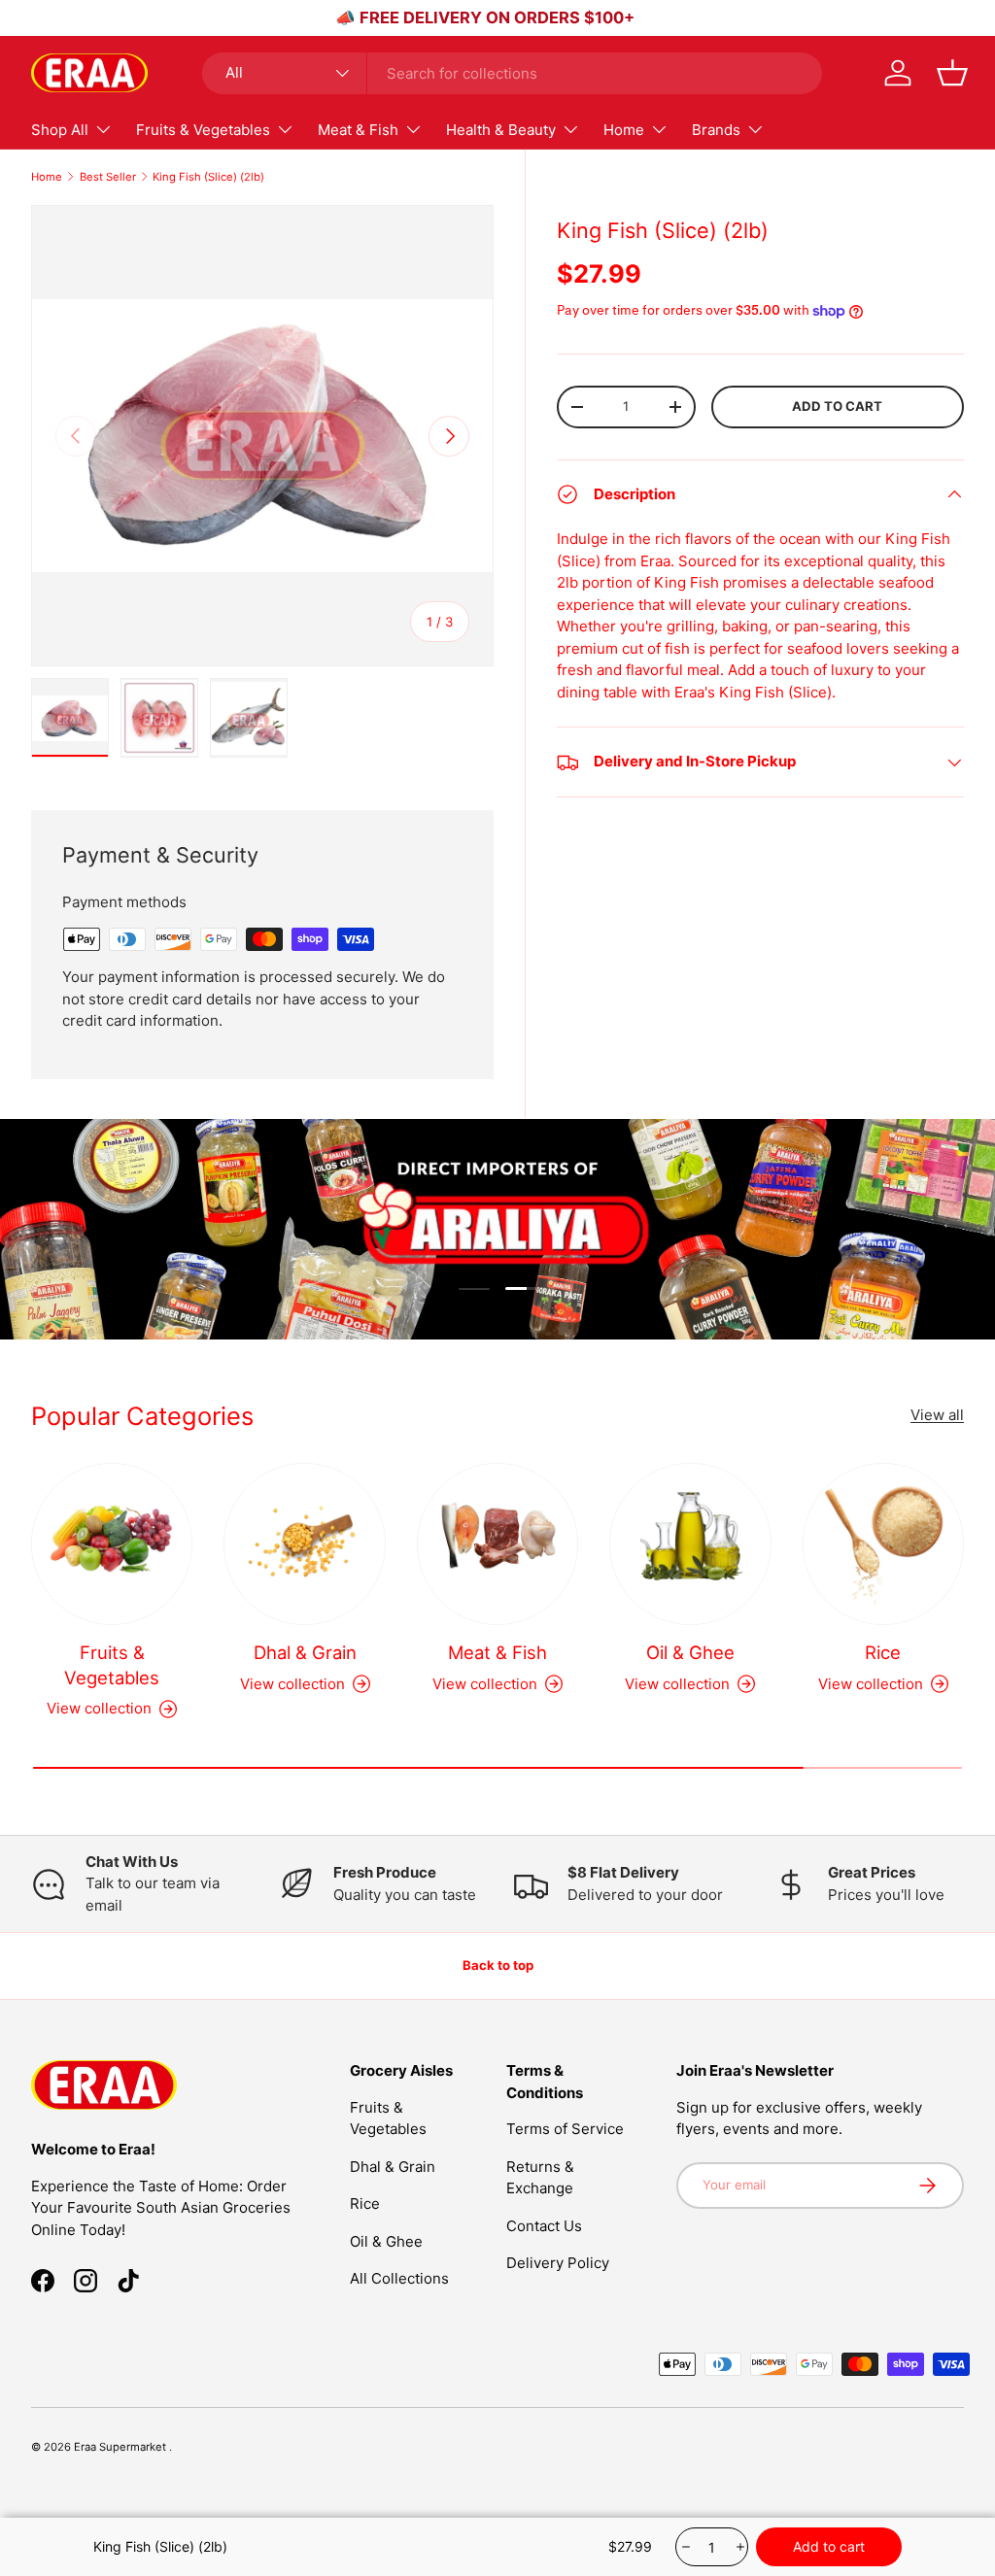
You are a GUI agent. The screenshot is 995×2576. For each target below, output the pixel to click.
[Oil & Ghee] (690, 1543)
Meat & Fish (497, 1652)
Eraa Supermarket (121, 2447)
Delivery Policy (558, 2263)
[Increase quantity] (739, 2547)
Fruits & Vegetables (112, 1665)
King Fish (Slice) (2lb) (208, 177)
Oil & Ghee (690, 1652)
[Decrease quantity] (685, 2547)
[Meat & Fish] (497, 1543)
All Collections (399, 2278)
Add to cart (837, 406)
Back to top (498, 1965)
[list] (262, 436)
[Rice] (883, 1543)
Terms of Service (565, 2129)
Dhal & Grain (305, 1652)
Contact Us (544, 2226)
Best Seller (108, 177)
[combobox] (512, 73)
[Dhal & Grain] (304, 1543)
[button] (952, 73)
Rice (883, 1652)
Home (47, 177)
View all (937, 1415)
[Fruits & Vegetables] (112, 1543)
